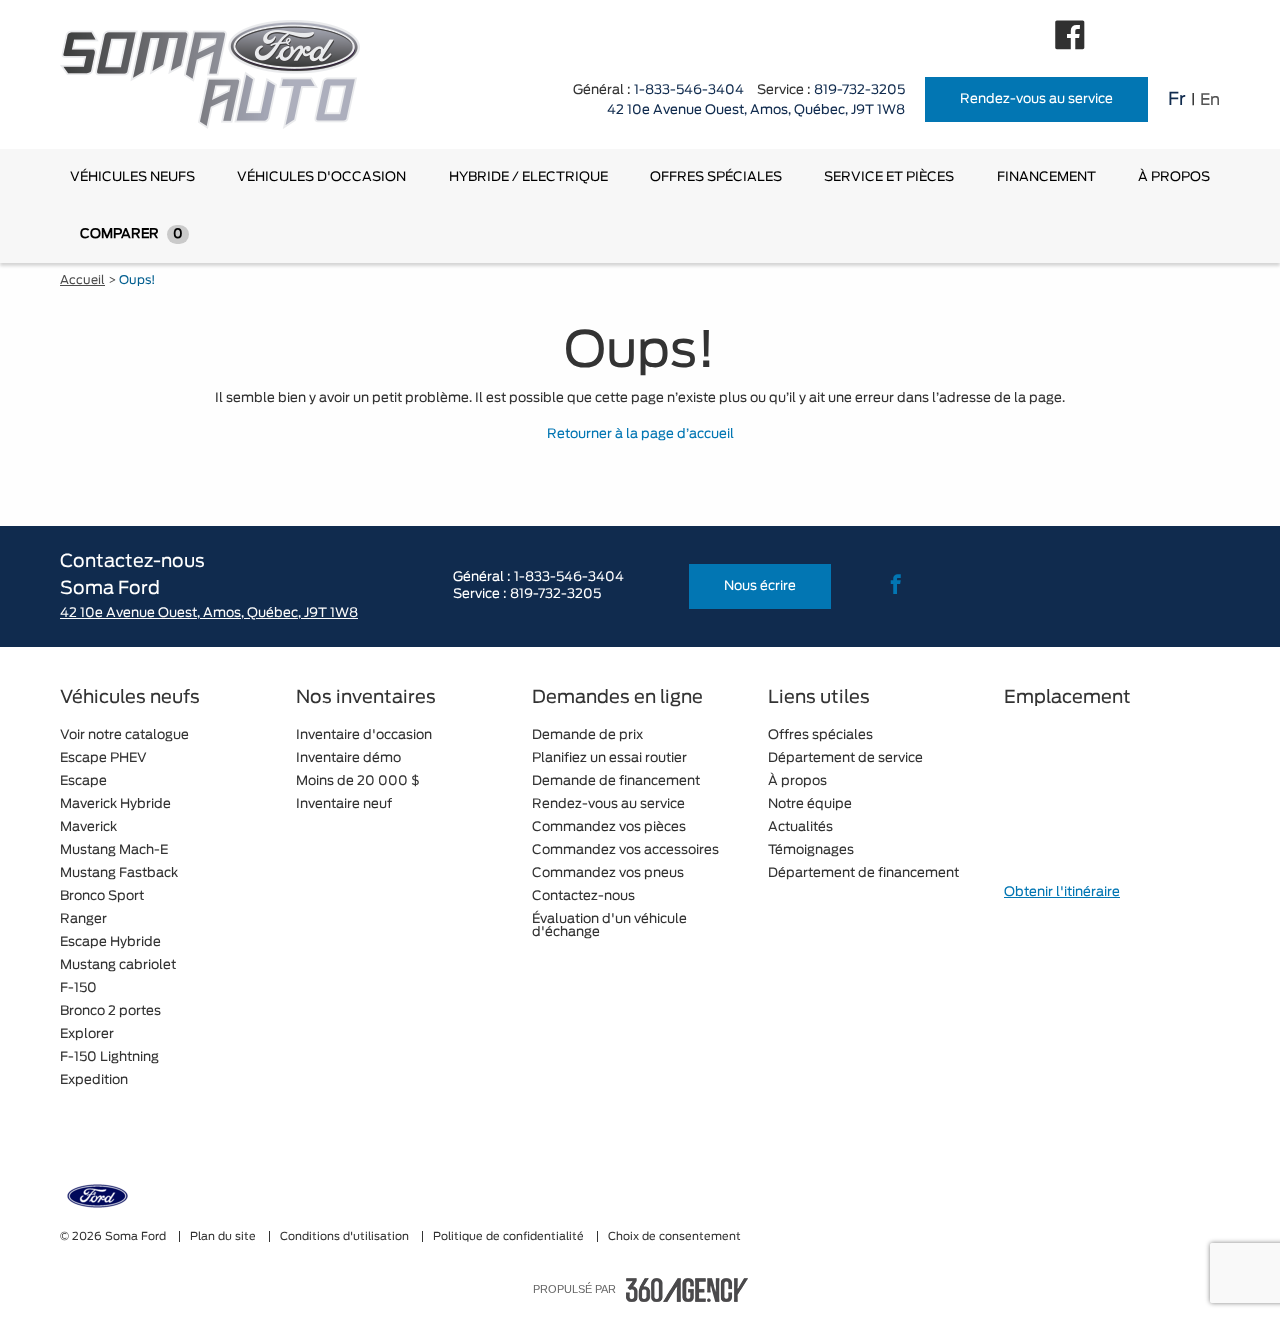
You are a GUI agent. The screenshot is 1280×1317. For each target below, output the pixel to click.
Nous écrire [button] (760, 586)
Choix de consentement (674, 1236)
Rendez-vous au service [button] (1036, 99)
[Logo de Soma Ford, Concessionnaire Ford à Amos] (220, 74)
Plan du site (224, 1236)
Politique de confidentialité (510, 1236)
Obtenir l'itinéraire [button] (1062, 892)
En (1210, 100)
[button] (132, 177)
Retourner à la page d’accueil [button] (640, 434)
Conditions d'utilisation (346, 1236)
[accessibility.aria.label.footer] (687, 1290)
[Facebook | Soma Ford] (1070, 35)
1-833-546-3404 (689, 90)
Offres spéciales (716, 177)
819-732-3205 (859, 90)
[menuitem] (132, 177)
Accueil (82, 280)
